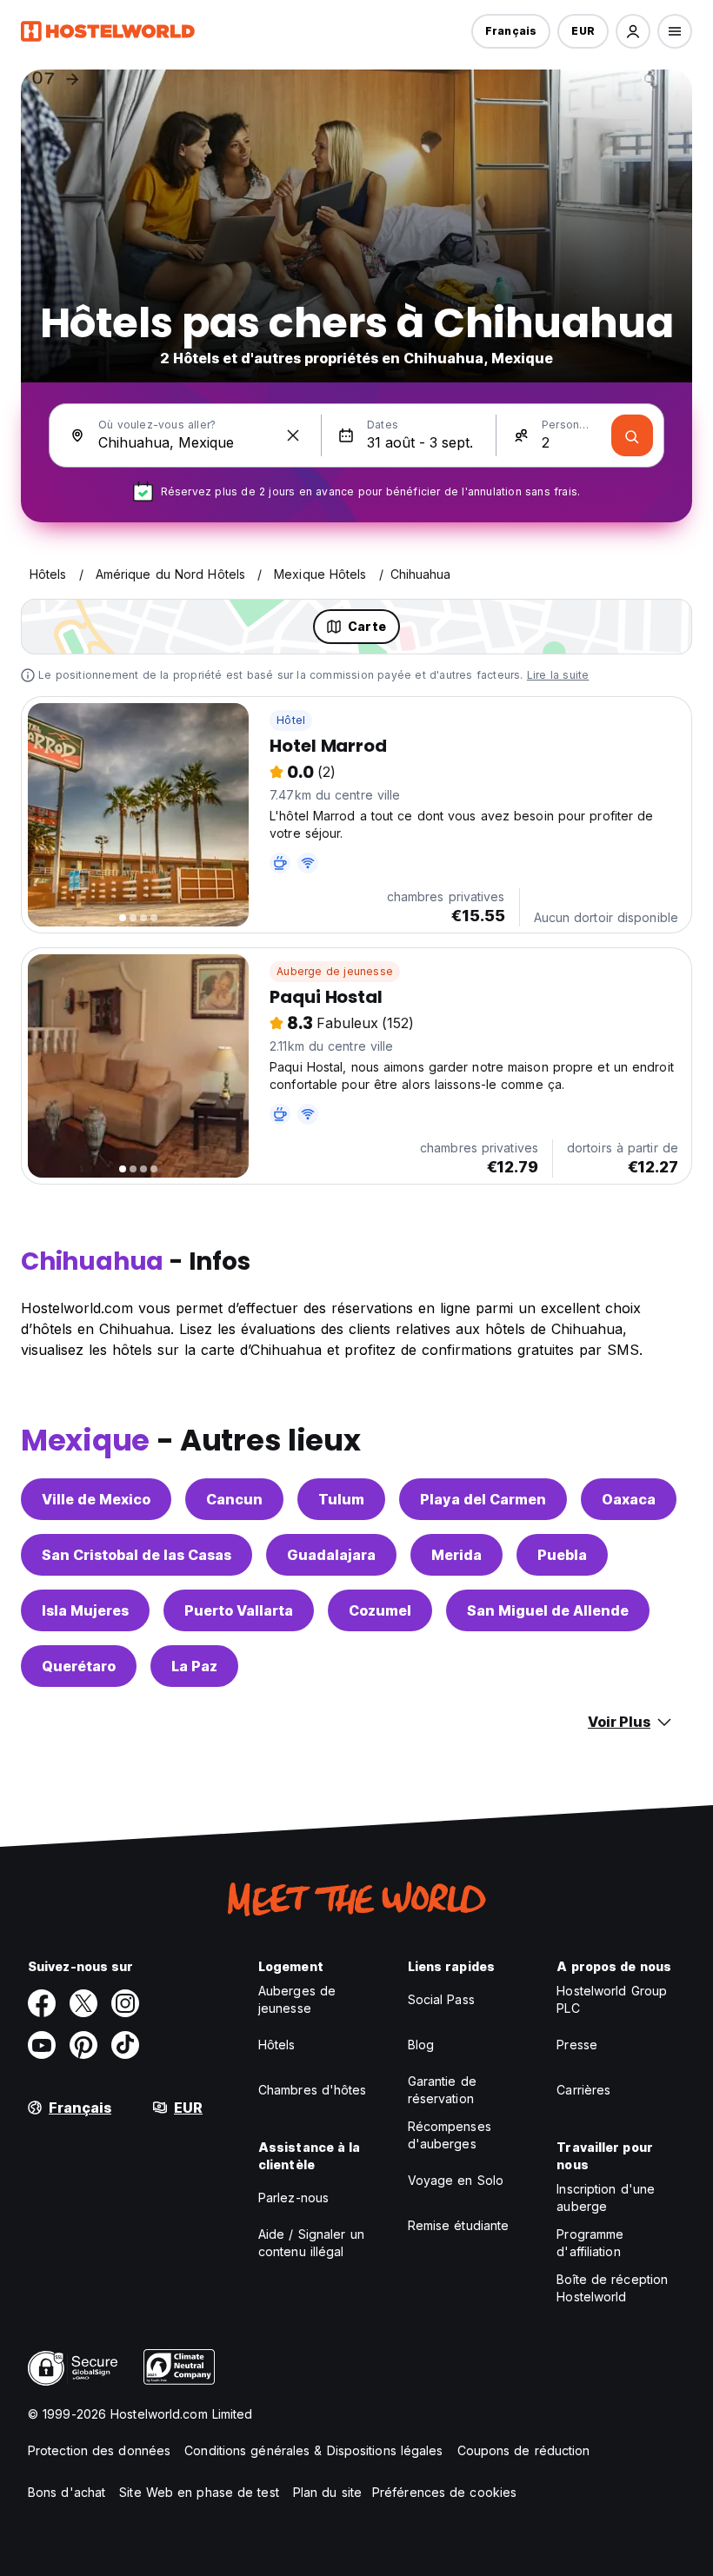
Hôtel (291, 720)
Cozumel (380, 1610)
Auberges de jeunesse (297, 1999)
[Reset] (293, 435)
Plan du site (327, 2492)
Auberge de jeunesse (335, 971)
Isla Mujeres (85, 1610)
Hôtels (277, 2045)
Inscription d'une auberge (606, 2198)
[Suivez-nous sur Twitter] (83, 2003)
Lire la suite (558, 675)
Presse (577, 2045)
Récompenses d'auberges (450, 2135)
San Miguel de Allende (548, 1610)
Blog (421, 2045)
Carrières (583, 2090)
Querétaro (79, 1666)
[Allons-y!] (632, 435)
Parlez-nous (293, 2198)
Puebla (562, 1555)
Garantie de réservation (442, 2090)
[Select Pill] (633, 31)
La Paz (194, 1666)
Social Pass (441, 1999)
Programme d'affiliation (590, 2243)
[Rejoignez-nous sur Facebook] (42, 2003)
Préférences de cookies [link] (444, 2492)
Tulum (341, 1499)
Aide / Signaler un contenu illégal (311, 2243)
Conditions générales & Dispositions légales (313, 2450)
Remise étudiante (459, 2225)
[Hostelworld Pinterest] (83, 2045)
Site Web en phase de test (199, 2492)
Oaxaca (629, 1499)
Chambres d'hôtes (313, 2090)
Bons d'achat (67, 2492)
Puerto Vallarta (239, 1610)
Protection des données (99, 2450)
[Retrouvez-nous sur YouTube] (42, 2045)
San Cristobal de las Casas (137, 1555)
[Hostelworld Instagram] (125, 2003)
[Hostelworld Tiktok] (125, 2045)
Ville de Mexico (96, 1499)
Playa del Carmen (483, 1499)
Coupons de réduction (524, 2450)
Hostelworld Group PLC (612, 1999)
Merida (456, 1555)
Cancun (234, 1499)
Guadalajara (331, 1555)
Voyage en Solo (456, 2180)
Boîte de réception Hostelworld (612, 2288)
